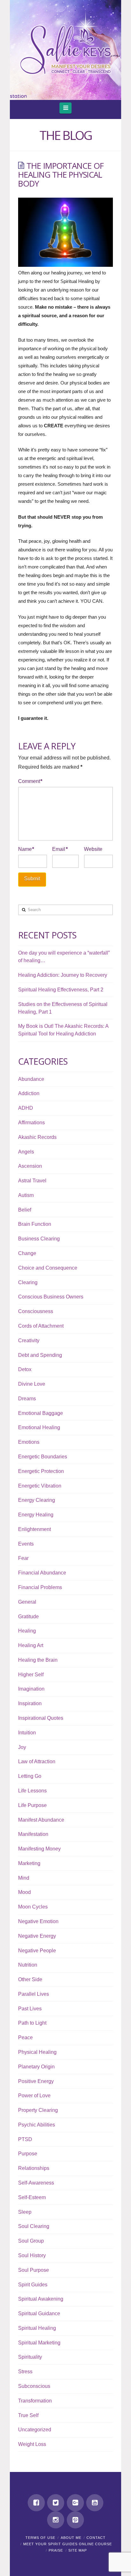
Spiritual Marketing (39, 2343)
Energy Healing (36, 1515)
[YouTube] (95, 2503)
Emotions (29, 1442)
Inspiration (30, 1703)
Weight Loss (32, 2444)
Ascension (30, 1166)
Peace (25, 2037)
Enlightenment (34, 1529)
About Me (71, 2538)
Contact (96, 2538)
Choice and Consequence (48, 1268)
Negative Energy (37, 1936)
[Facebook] (36, 2503)
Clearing (28, 1282)
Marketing (29, 1863)
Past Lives (30, 2009)
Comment (30, 781)
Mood (24, 1892)
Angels (26, 1152)
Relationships (34, 2168)
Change (27, 1253)
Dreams (27, 1399)
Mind (24, 1878)
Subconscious (34, 2386)
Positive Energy (36, 2081)
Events (26, 1544)
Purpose (28, 2154)
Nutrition (28, 1965)
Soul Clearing (34, 2226)
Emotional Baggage (41, 1413)
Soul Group (31, 2241)
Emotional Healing (39, 1427)
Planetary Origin (36, 2067)
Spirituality (30, 2357)
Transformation (35, 2401)
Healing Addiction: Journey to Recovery (63, 975)
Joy (22, 1747)
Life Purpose (32, 1805)
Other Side (30, 1979)
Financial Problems (40, 1587)
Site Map (78, 2550)
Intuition (27, 1733)
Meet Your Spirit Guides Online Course (68, 2544)
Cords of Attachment (41, 1326)
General (27, 1602)
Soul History (32, 2255)
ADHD (26, 1108)
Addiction (29, 1093)
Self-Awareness (36, 2183)
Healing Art (31, 1645)
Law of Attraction (37, 1761)
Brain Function (35, 1224)
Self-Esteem (32, 2197)
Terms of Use (40, 2538)
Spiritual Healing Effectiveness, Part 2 (61, 990)
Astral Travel (32, 1181)
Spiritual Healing (37, 2328)
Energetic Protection (41, 1471)
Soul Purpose (34, 2270)
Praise (56, 2550)
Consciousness (36, 1311)
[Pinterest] (75, 2520)
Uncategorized (35, 2430)
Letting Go (30, 1776)
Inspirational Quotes (41, 1718)
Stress (25, 2372)
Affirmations (31, 1123)
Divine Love (32, 1384)
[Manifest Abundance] (65, 50)
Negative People (37, 1951)
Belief (25, 1210)
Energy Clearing (37, 1500)
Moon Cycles (33, 1907)
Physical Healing (37, 2052)
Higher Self (31, 1675)
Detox (25, 1369)
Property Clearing (38, 2110)
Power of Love (34, 2096)
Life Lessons (32, 1791)
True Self (28, 2415)
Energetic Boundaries (43, 1457)
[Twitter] (56, 2503)
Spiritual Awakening (41, 2299)
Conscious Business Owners (51, 1297)
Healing (27, 1631)
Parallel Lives (34, 1994)
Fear (23, 1558)
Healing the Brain (38, 1660)
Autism (26, 1195)
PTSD (25, 2139)
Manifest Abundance (41, 1820)
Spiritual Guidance (39, 2313)
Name (26, 849)
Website (93, 849)
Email (60, 849)
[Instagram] (56, 2520)
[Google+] (75, 2503)
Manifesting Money (39, 1849)
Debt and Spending (40, 1355)
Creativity (29, 1341)
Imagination (31, 1689)
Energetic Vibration (40, 1486)
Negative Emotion (38, 1921)
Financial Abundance (42, 1573)
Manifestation (33, 1834)
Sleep (25, 2212)
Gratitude (28, 1617)
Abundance (31, 1079)
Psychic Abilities (37, 2125)
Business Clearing (39, 1239)
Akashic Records (37, 1137)
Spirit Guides (33, 2285)
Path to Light (32, 2023)
